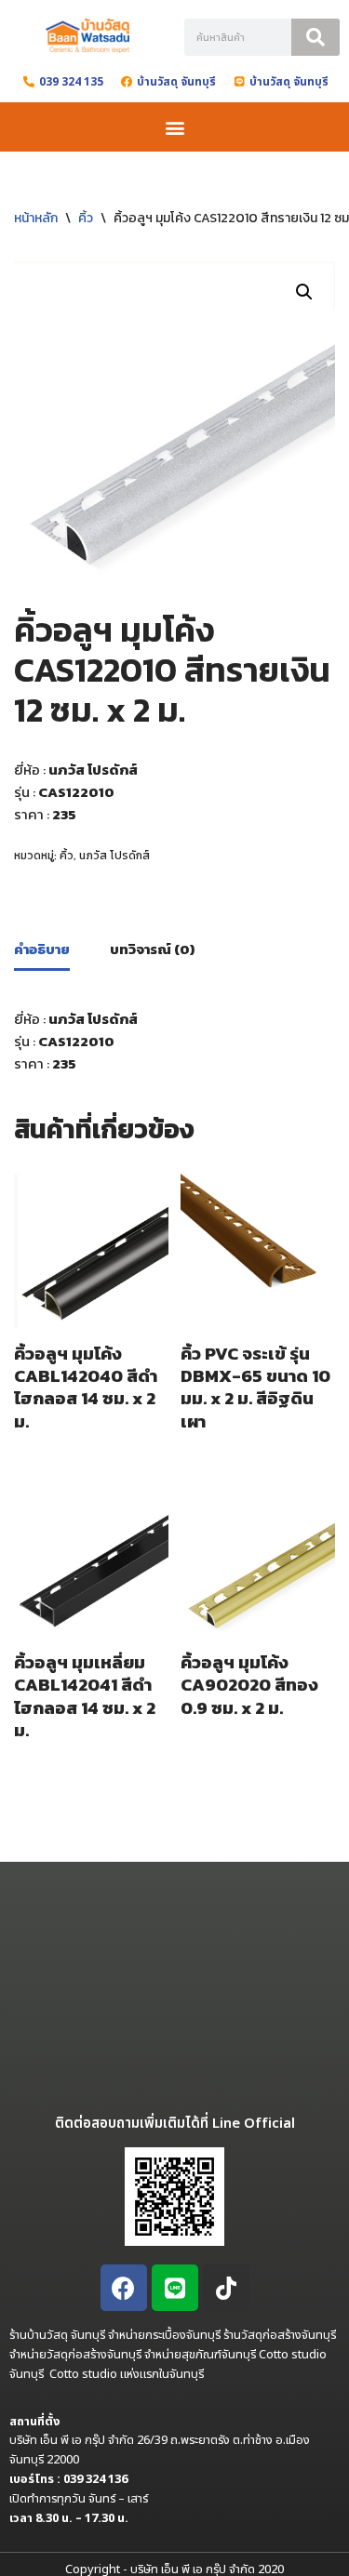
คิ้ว (86, 218)
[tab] (42, 951)
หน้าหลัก (36, 218)
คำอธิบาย (42, 949)
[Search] (315, 37)
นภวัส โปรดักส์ (114, 856)
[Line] (175, 2288)
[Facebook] (124, 2288)
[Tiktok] (226, 2288)
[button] (174, 127)
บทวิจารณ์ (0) (152, 949)
